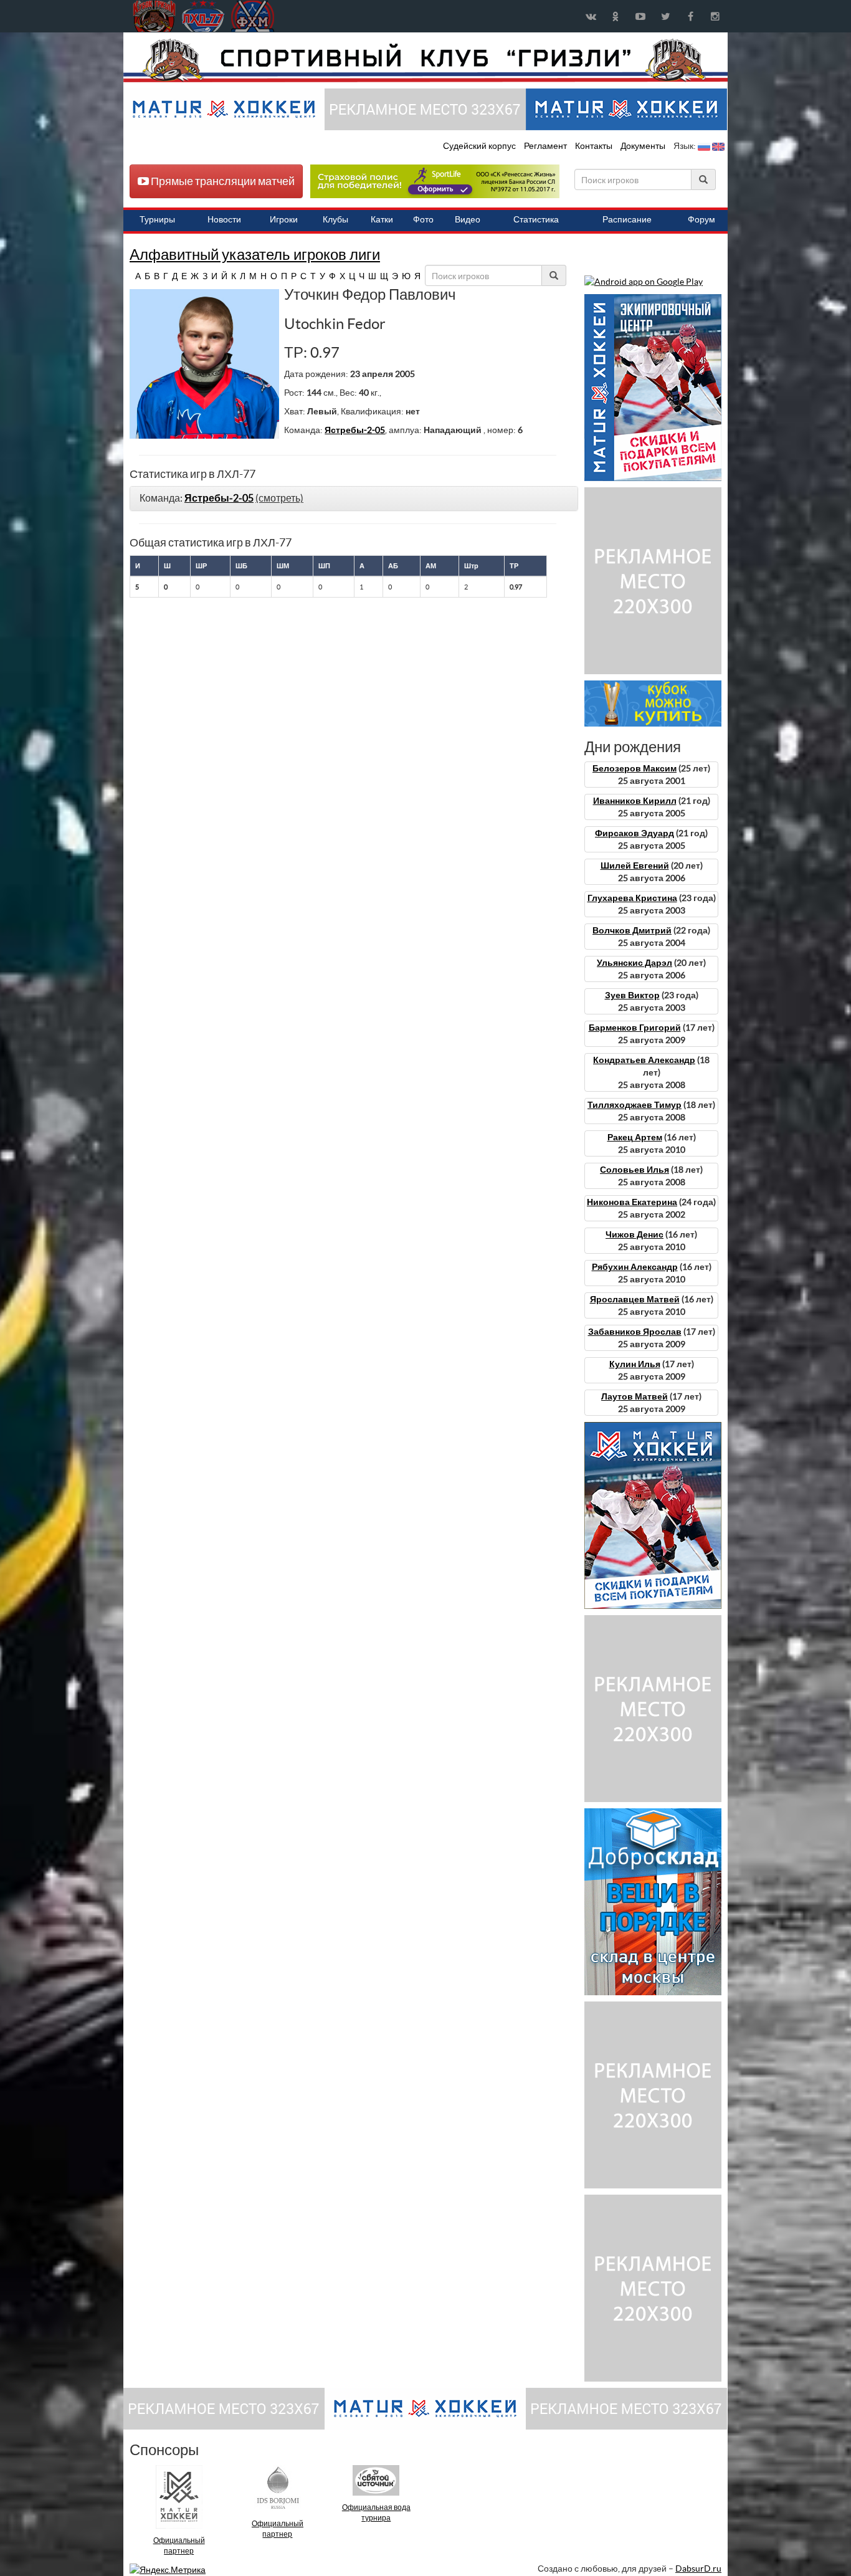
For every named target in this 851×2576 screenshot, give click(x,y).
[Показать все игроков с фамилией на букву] (131, 276)
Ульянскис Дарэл (635, 963)
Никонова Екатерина (632, 1202)
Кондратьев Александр (644, 1060)
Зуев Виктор (632, 995)
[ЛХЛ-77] (435, 181)
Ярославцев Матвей (635, 1299)
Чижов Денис (635, 1234)
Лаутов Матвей (635, 1396)
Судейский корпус (480, 146)
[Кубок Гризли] (425, 60)
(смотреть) (279, 498)
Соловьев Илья (635, 1170)
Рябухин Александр (635, 1267)
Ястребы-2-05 (355, 430)
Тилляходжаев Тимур (635, 1105)
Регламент (546, 146)
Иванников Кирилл (635, 801)
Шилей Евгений (635, 866)
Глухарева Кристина (632, 898)
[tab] (354, 499)
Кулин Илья (635, 1364)
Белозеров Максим (635, 768)
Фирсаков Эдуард (635, 833)
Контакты (594, 146)
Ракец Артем (635, 1137)
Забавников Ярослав (635, 1332)
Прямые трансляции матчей (222, 181)
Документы (644, 146)
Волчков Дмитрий (632, 930)
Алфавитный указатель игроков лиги (255, 255)
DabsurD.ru (698, 2569)
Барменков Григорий (635, 1028)
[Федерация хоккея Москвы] (253, 16)
